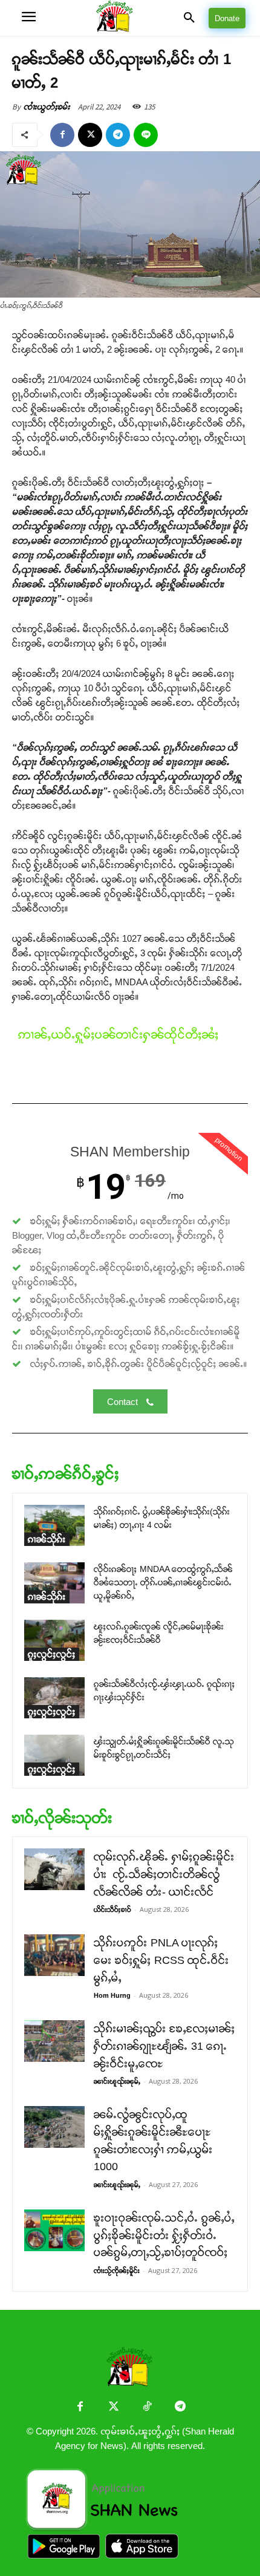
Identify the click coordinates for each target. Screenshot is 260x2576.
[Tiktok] (147, 2408)
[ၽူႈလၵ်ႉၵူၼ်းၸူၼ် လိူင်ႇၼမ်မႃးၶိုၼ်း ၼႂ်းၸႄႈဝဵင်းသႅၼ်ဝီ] (54, 1641)
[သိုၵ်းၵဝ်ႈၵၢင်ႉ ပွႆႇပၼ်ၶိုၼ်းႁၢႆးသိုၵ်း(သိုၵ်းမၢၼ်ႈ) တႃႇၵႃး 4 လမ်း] (54, 1526)
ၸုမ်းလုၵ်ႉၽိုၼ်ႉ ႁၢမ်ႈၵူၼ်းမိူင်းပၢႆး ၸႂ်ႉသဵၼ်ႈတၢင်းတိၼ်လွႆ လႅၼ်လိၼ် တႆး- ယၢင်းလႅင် (164, 1874)
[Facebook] (62, 135)
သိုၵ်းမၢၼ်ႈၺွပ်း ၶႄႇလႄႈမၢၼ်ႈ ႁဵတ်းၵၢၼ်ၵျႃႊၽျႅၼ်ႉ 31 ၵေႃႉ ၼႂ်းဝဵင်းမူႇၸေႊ (164, 2046)
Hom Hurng (112, 1995)
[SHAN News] (130, 18)
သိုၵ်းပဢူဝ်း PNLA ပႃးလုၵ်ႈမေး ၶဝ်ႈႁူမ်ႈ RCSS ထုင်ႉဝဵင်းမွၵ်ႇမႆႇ (161, 1960)
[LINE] (146, 135)
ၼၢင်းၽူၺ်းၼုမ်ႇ (117, 2081)
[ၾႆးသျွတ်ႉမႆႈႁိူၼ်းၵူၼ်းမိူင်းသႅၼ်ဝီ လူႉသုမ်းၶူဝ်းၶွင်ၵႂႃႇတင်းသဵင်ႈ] (54, 1756)
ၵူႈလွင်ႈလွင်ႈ (52, 1654)
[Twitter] (113, 2408)
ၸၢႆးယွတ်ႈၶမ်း (47, 107)
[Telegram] (118, 135)
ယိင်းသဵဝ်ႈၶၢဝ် (112, 1909)
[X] (90, 135)
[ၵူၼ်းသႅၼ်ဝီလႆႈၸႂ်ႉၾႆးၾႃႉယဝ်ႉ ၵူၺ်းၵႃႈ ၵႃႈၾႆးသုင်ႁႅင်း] (54, 1698)
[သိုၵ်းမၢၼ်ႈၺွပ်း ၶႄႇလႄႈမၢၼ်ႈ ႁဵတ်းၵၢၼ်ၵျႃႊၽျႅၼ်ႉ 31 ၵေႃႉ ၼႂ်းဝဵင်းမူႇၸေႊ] (54, 2041)
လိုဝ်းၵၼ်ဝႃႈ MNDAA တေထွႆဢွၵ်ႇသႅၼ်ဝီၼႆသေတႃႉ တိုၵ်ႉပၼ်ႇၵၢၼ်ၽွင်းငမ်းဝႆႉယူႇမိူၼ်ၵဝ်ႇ (163, 1583)
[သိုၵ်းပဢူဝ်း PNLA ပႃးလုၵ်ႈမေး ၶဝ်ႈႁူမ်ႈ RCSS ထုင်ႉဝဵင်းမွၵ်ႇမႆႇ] (54, 1955)
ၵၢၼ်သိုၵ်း (47, 1539)
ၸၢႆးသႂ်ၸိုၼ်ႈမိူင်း (117, 2271)
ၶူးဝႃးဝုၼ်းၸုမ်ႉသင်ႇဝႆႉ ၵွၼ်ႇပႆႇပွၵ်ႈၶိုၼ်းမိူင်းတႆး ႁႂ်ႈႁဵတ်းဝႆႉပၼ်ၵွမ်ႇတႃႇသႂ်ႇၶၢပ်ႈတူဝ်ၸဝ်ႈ (164, 2235)
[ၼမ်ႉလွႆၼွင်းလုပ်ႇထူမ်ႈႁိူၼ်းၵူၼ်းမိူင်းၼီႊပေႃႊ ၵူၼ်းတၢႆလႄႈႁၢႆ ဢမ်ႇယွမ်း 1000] (54, 2127)
